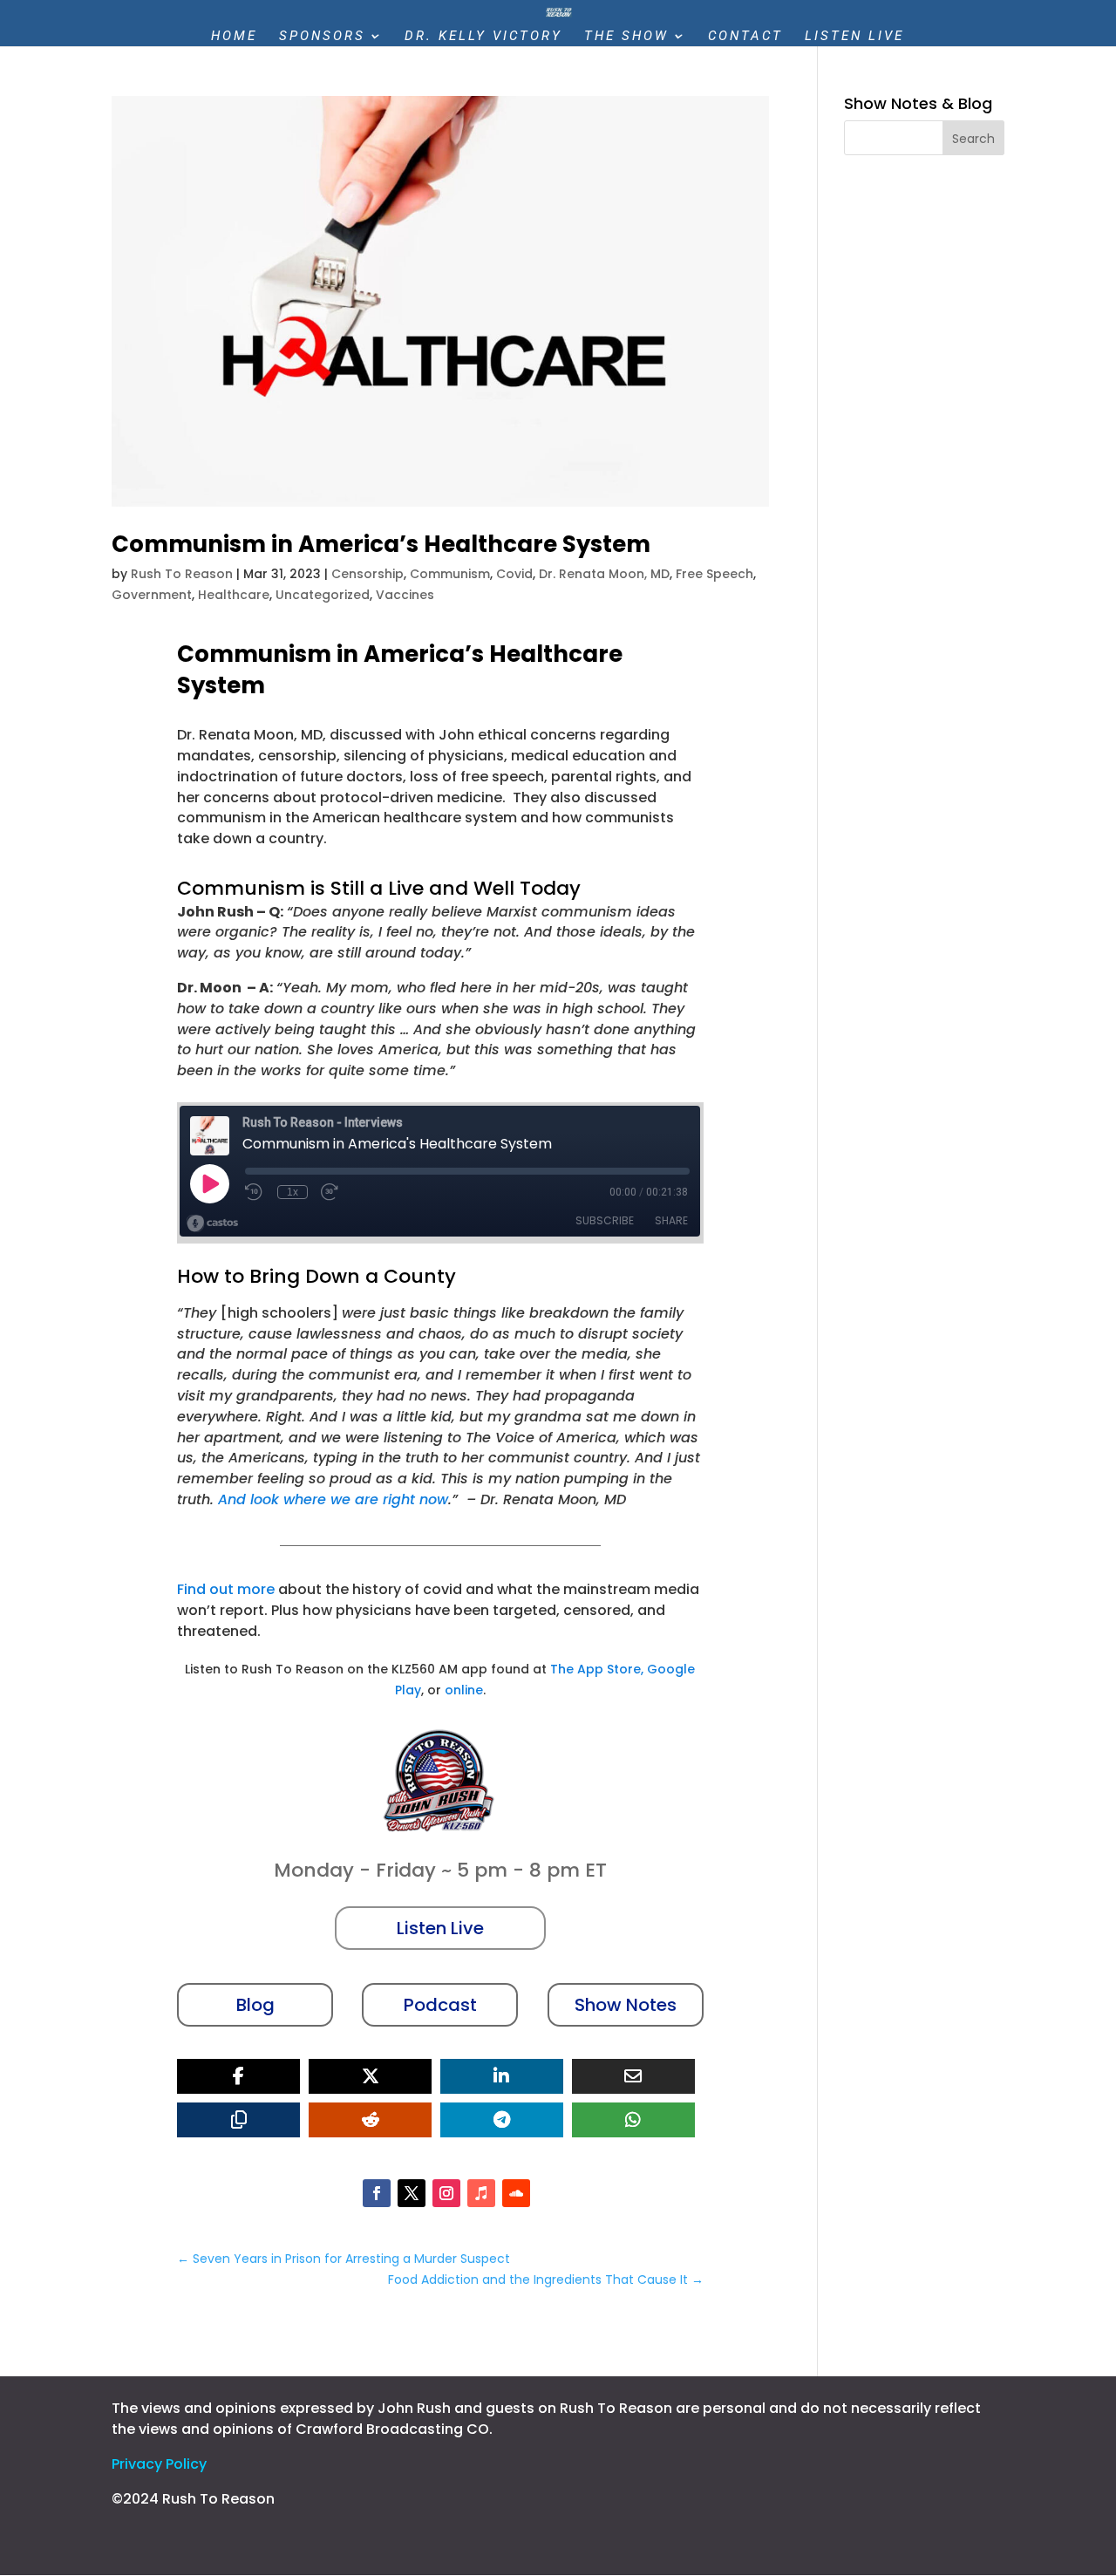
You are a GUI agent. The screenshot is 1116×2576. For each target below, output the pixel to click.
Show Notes (626, 2005)
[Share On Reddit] (370, 2120)
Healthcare (234, 595)
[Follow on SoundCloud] (516, 2193)
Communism (450, 574)
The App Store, (597, 1669)
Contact (745, 37)
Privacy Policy (159, 2464)
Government (152, 595)
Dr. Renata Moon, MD (604, 574)
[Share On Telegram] (502, 2120)
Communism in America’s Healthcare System (381, 544)
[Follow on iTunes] (481, 2193)
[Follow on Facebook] (377, 2193)
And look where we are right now (333, 1499)
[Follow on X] (412, 2193)
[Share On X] (370, 2076)
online (464, 1690)
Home (234, 37)
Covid (514, 574)
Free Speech (715, 574)
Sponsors (322, 37)
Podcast (440, 2005)
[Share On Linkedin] (502, 2076)
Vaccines (405, 595)
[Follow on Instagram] (446, 2193)
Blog (255, 2005)
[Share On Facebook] (238, 2076)
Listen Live (854, 37)
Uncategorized (323, 595)
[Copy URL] (238, 2120)
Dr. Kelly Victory (483, 37)
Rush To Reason (182, 574)
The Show (626, 37)
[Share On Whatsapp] (633, 2120)
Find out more (226, 1589)
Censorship (367, 574)
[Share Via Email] (633, 2076)
